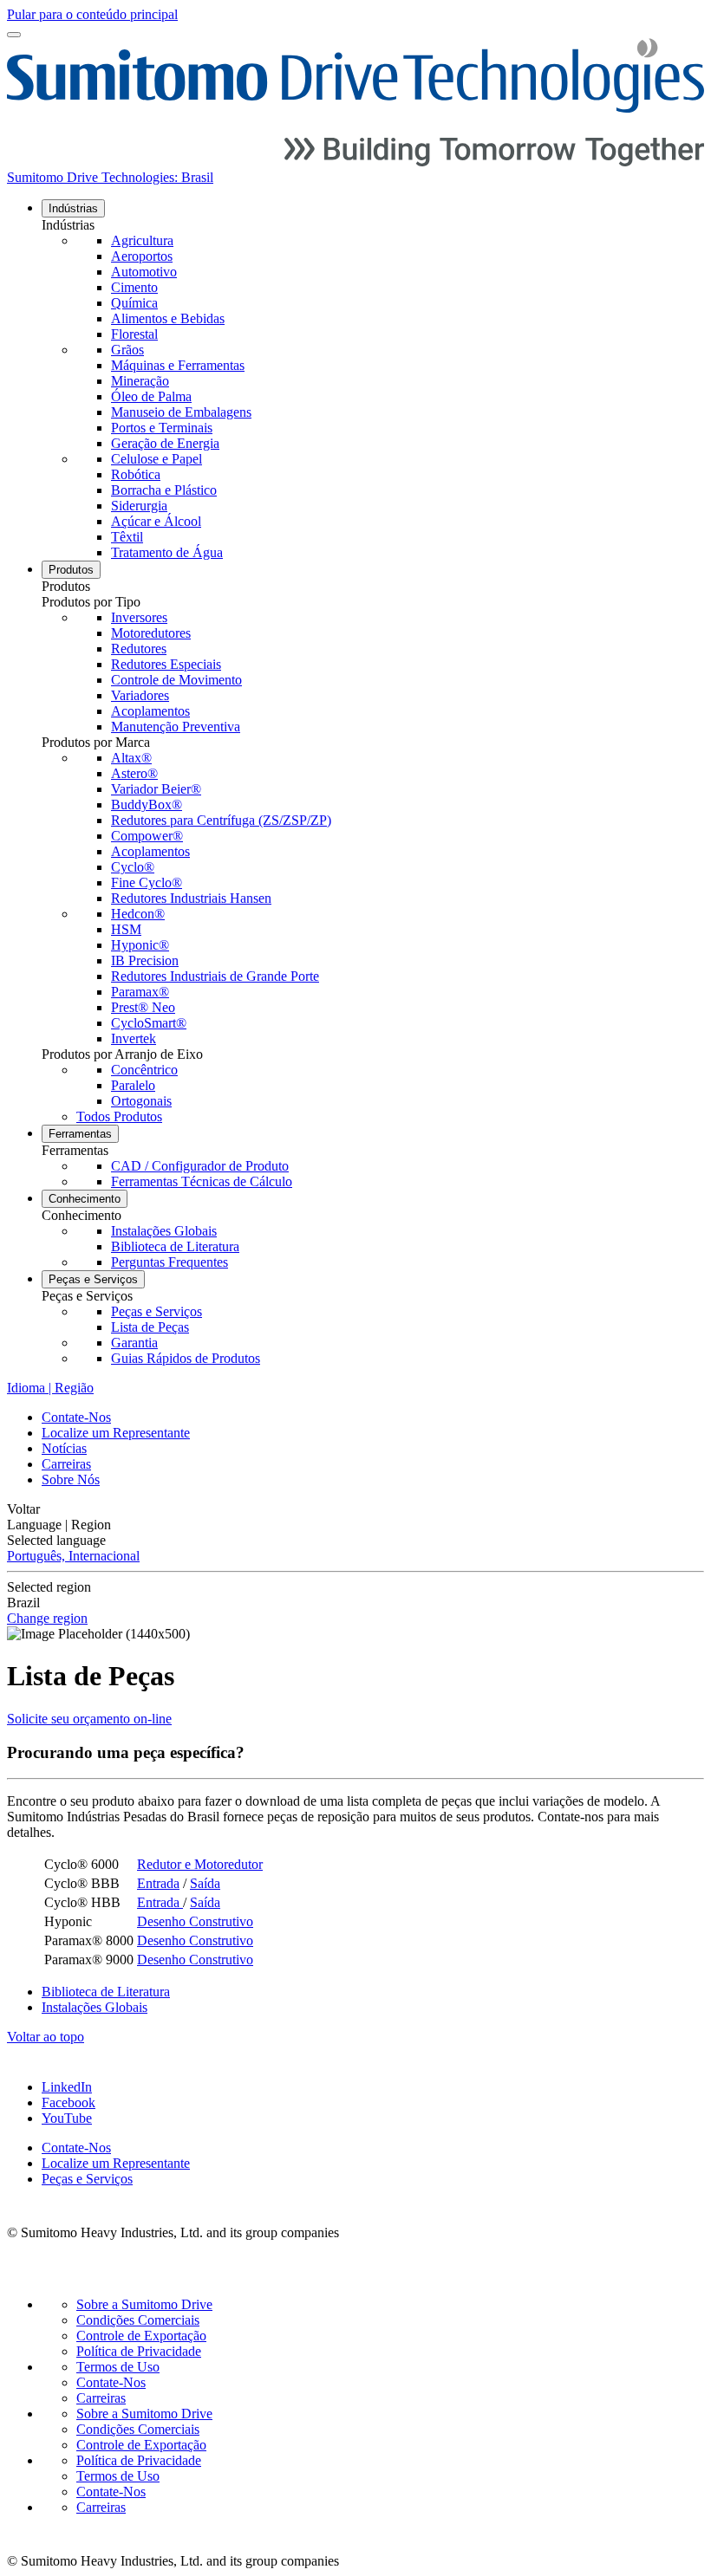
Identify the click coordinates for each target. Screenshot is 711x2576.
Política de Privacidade (139, 2351)
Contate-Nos (76, 1417)
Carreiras (66, 1464)
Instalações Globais (95, 2007)
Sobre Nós (71, 1479)
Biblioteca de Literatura (106, 1992)
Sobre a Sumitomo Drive (144, 2304)
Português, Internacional (73, 1556)
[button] (373, 225)
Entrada (158, 1883)
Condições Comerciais (138, 2320)
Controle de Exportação (141, 2336)
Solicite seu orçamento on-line (89, 1719)
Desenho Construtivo (195, 1921)
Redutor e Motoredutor (200, 1864)
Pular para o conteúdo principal (92, 14)
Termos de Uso (118, 2367)
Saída (205, 1883)
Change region (47, 1618)
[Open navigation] (14, 35)
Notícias (64, 1448)
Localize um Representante (116, 1433)
